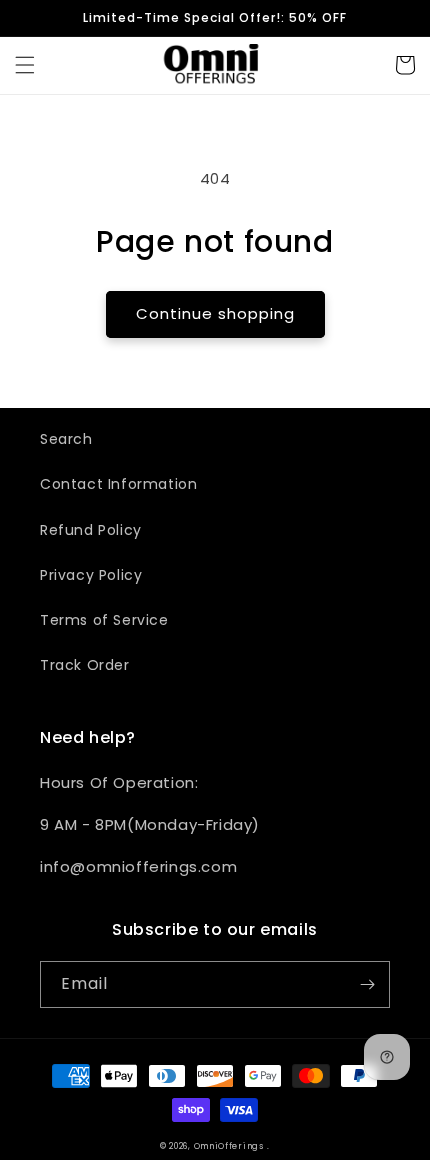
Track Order (85, 665)
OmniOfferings (229, 1146)
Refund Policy (91, 530)
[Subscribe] (367, 984)
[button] (25, 65)
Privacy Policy (91, 575)
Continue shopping (215, 313)
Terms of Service (104, 620)
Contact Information (118, 484)
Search (66, 439)
